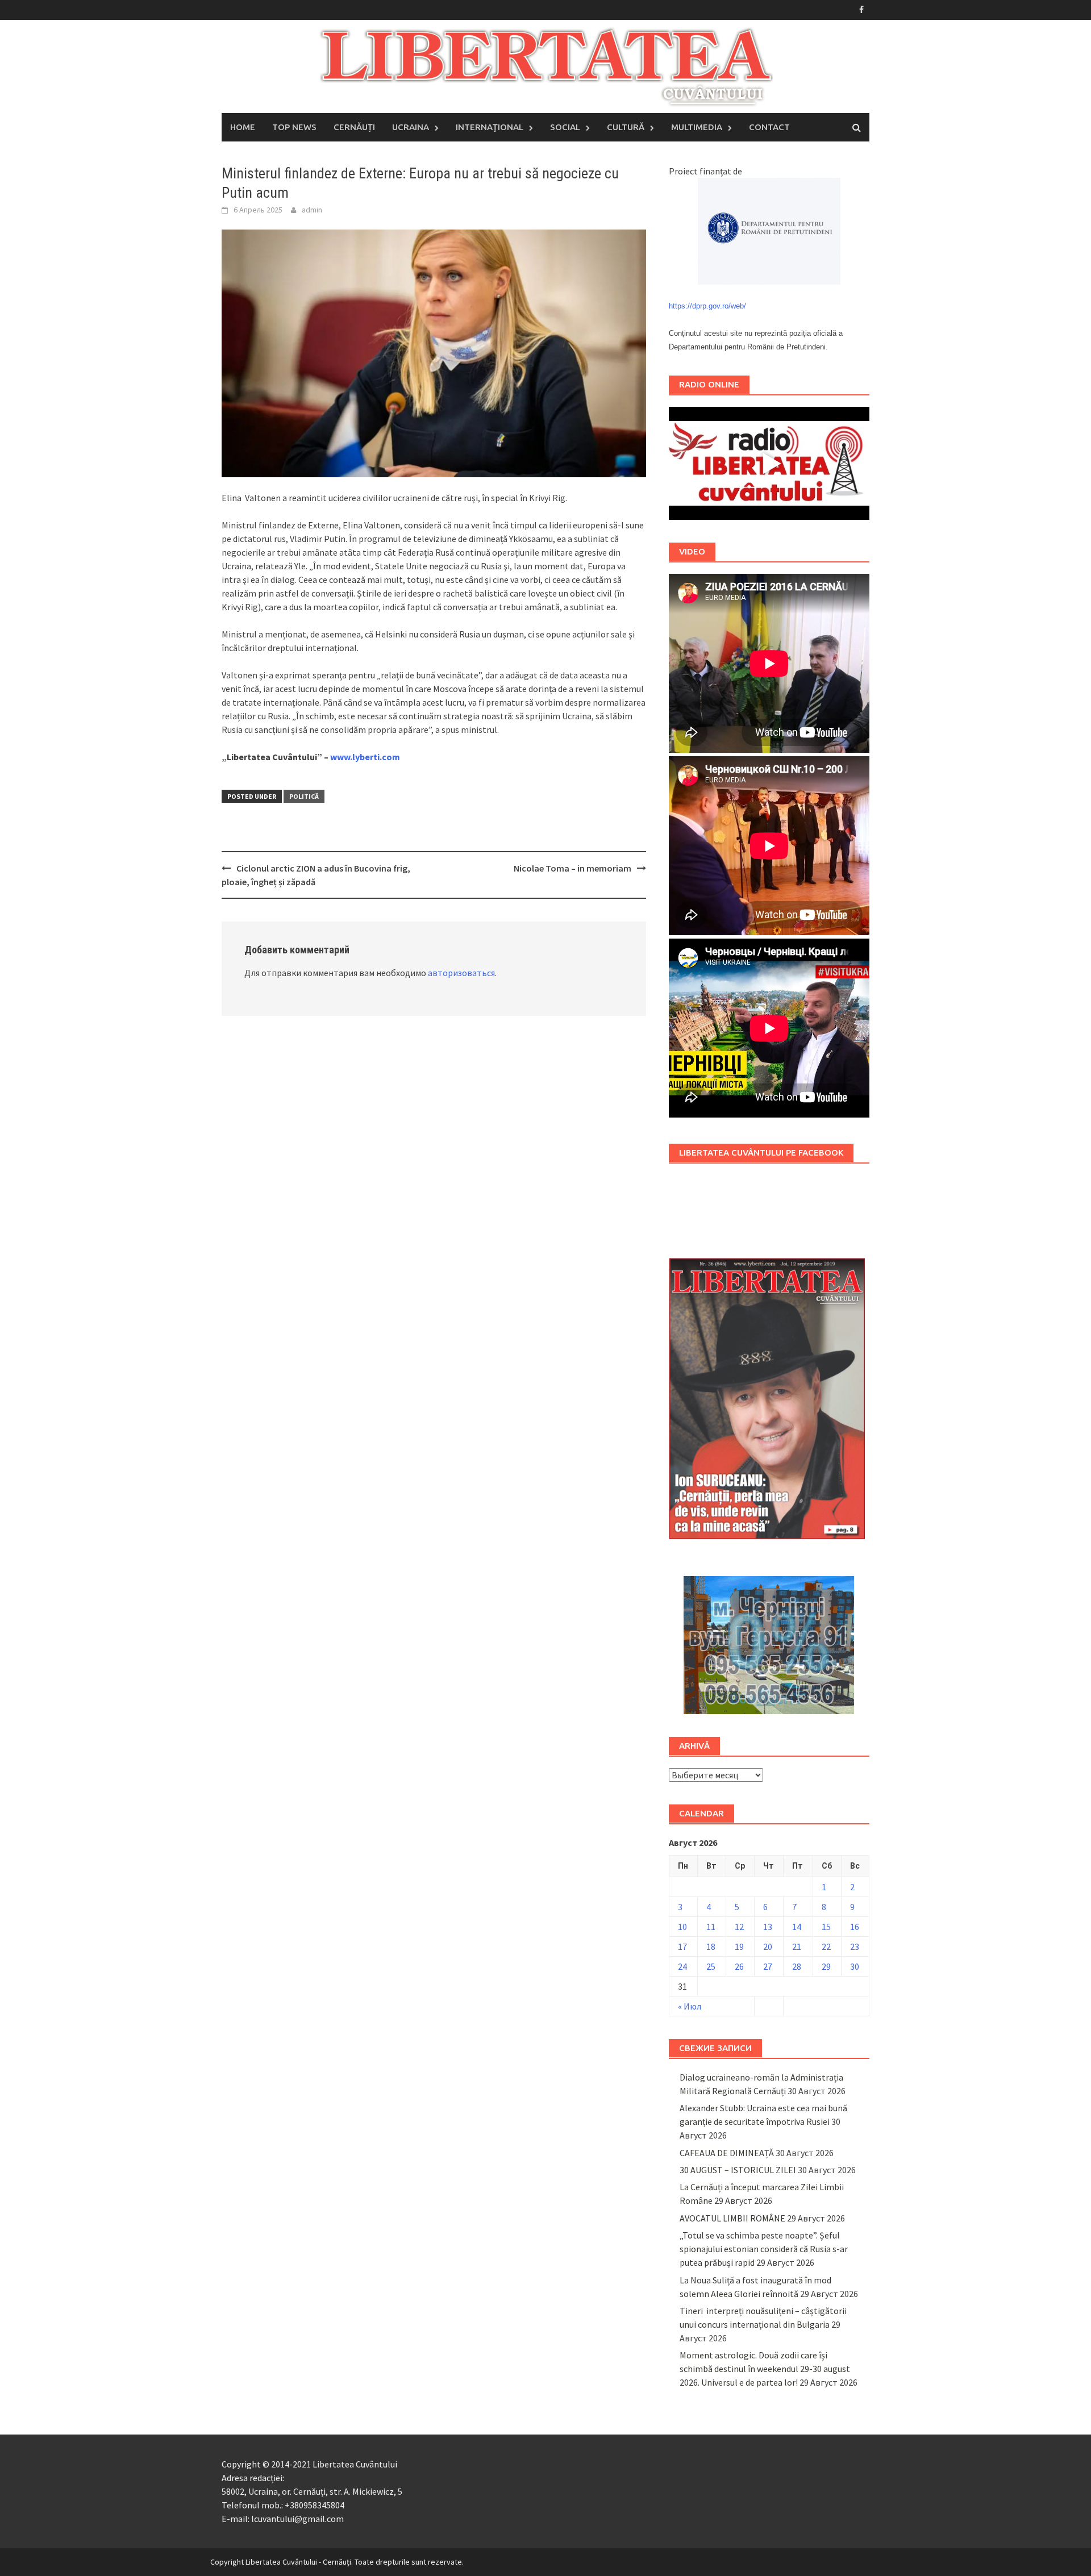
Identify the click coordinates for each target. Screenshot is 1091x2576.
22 (826, 1946)
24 (682, 1966)
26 (739, 1966)
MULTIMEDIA (697, 127)
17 (682, 1946)
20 (768, 1946)
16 (855, 1927)
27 (768, 1966)
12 (739, 1927)
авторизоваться (461, 973)
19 (739, 1946)
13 (768, 1927)
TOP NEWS (294, 127)
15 (826, 1927)
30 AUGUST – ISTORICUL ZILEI (738, 2170)
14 (797, 1927)
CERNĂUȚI (354, 127)
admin (312, 210)
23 (855, 1946)
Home (243, 127)
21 (797, 1946)
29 (826, 1966)
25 (711, 1966)
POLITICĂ (304, 796)
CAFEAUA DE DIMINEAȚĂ (727, 2153)
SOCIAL (565, 127)
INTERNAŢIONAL (490, 127)
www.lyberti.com (365, 757)
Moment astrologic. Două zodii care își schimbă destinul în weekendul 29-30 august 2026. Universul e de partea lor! (765, 2369)
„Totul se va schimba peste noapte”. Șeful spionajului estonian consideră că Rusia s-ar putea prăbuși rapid (764, 2249)
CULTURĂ (626, 127)
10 (682, 1927)
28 (797, 1966)
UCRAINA (411, 127)
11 (711, 1927)
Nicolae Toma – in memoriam (572, 868)
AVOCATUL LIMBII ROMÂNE (732, 2218)
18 (711, 1946)
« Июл (690, 2006)
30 (855, 1966)
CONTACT (769, 127)
